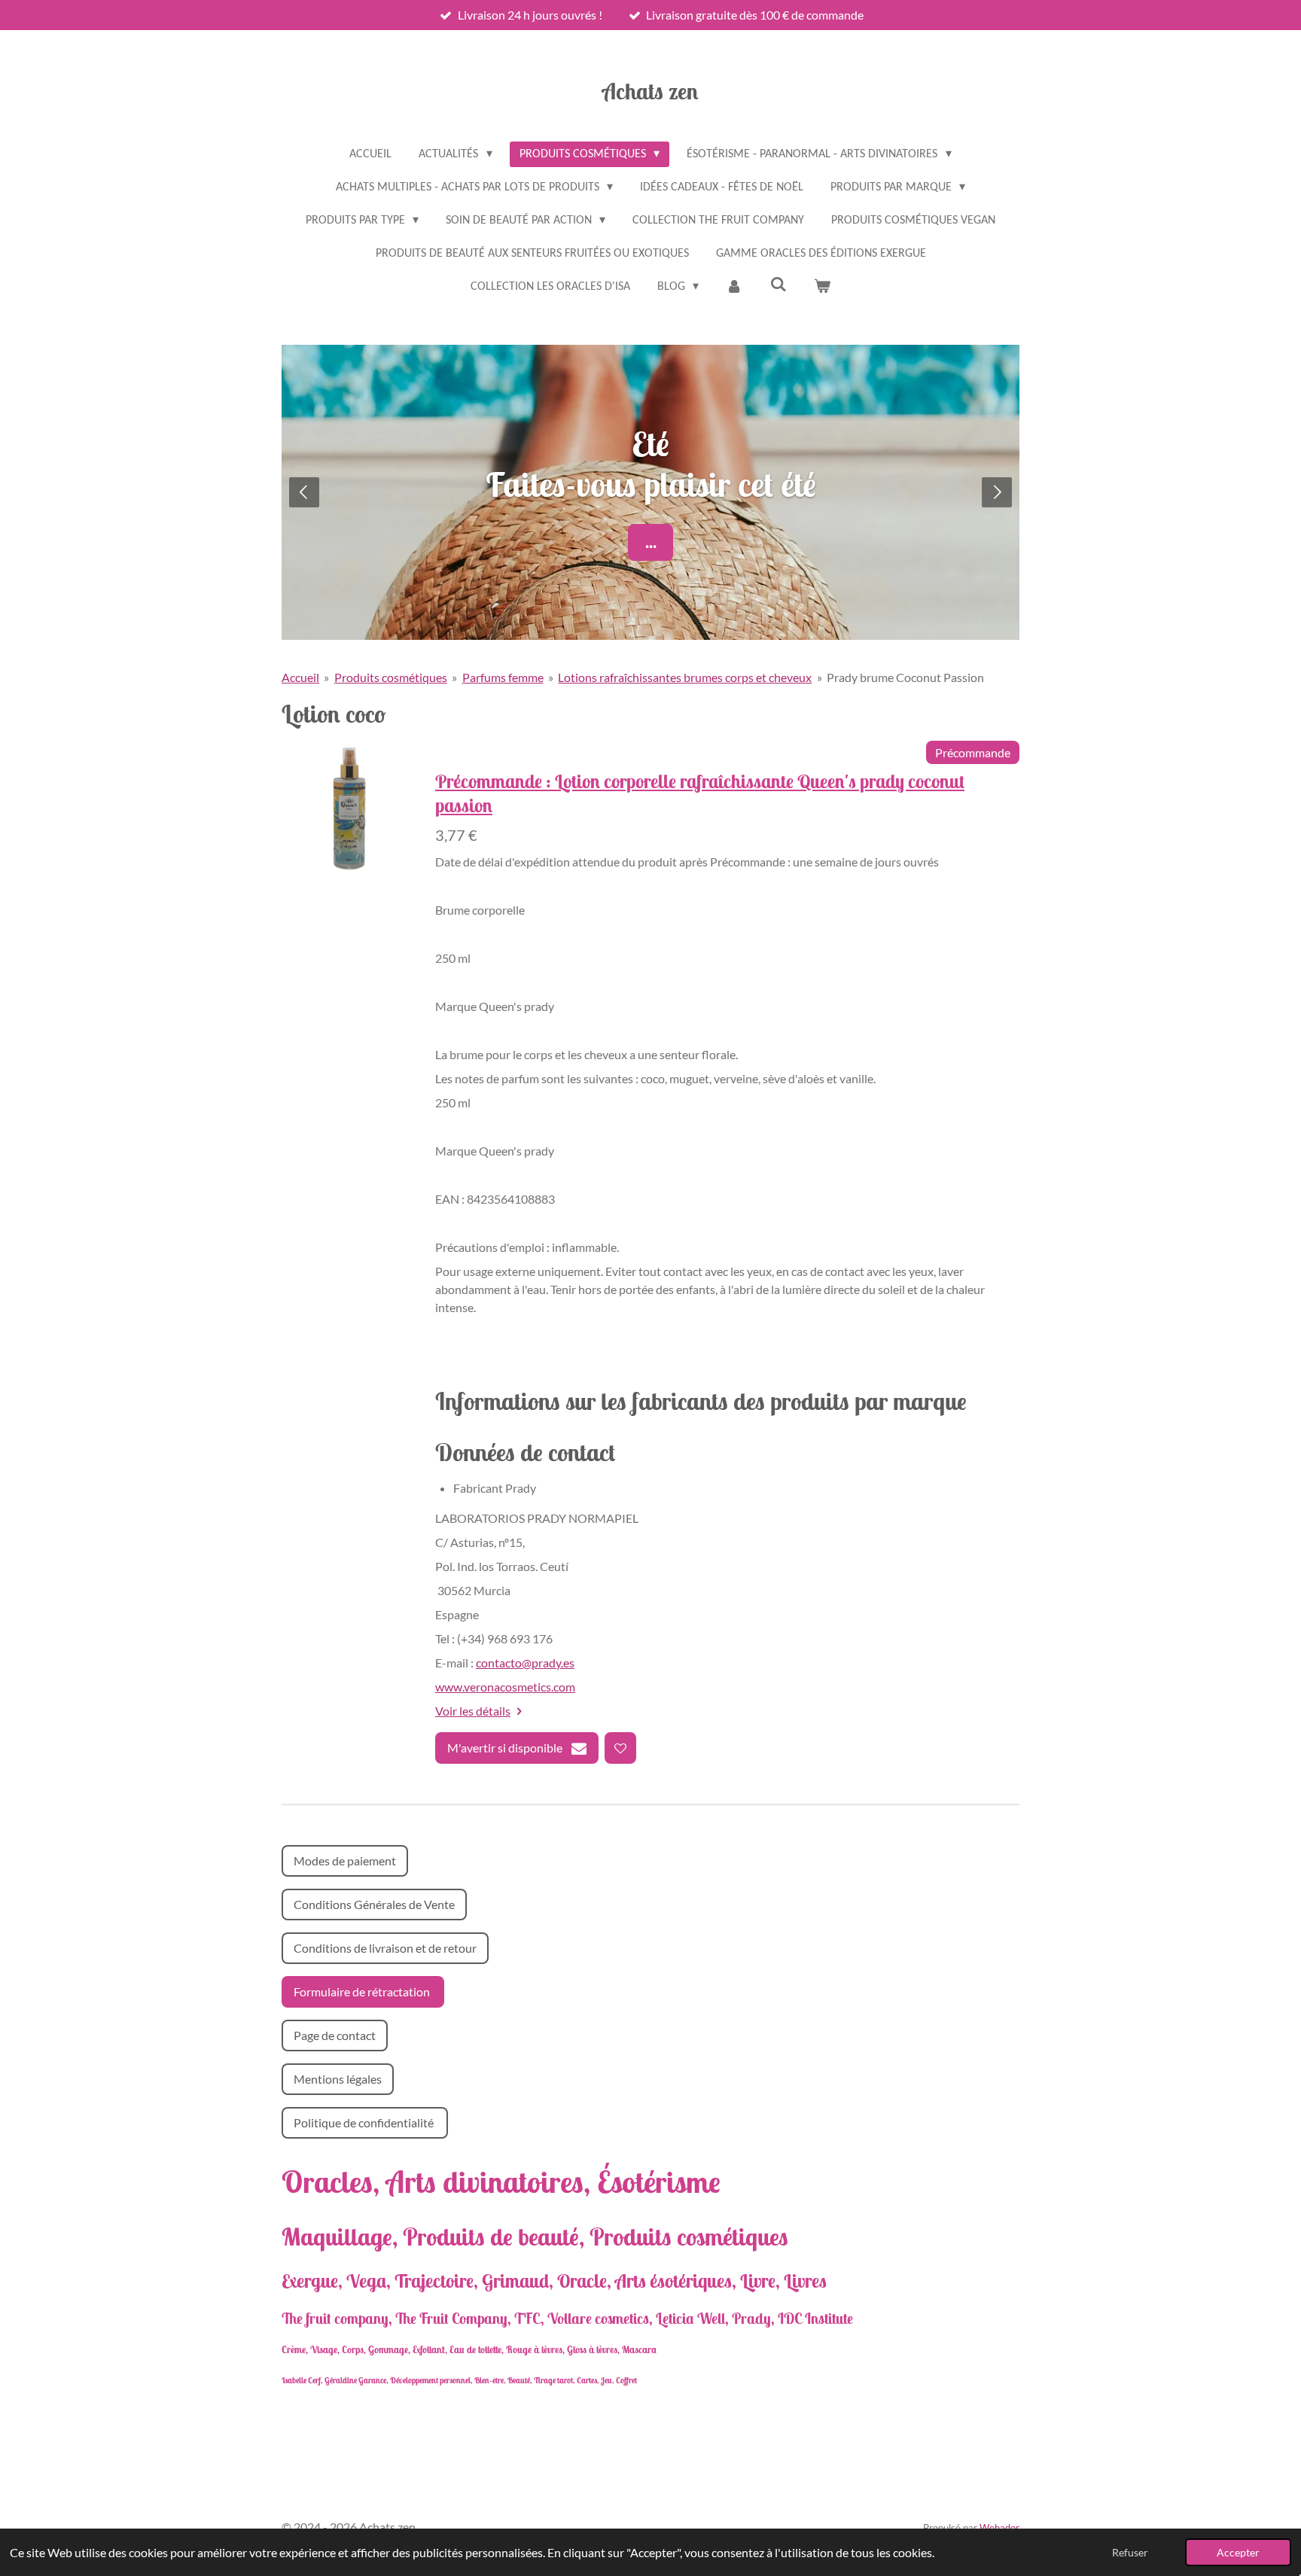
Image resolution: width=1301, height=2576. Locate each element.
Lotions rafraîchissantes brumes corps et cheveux (685, 677)
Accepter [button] (1238, 2552)
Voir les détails (473, 1711)
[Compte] (734, 287)
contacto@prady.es (525, 1663)
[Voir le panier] (822, 287)
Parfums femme (503, 677)
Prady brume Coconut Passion (905, 677)
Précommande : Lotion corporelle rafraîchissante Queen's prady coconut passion (700, 793)
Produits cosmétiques (391, 677)
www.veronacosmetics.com (505, 1687)
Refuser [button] (1130, 2552)
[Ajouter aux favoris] (620, 1748)
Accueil (300, 677)
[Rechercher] (778, 285)
